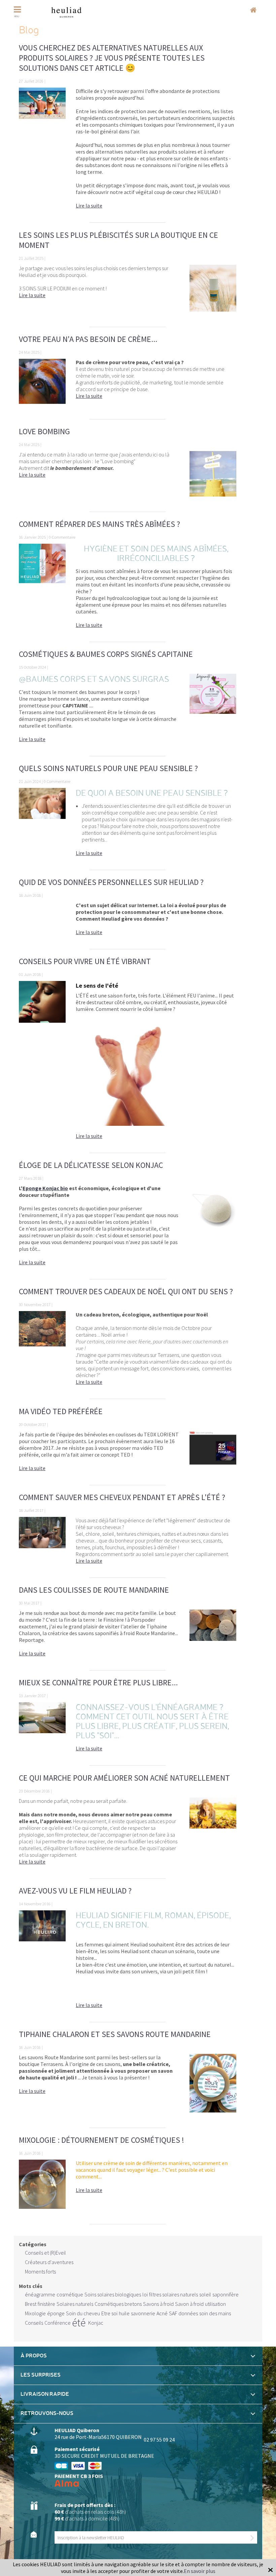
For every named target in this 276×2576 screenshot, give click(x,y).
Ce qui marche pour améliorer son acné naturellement (124, 1778)
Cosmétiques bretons (118, 2304)
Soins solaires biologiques (113, 2294)
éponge (56, 2313)
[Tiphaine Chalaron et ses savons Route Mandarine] (213, 2087)
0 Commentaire (62, 537)
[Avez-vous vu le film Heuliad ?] (42, 1963)
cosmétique (70, 2294)
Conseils (34, 2323)
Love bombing (44, 431)
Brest (31, 2304)
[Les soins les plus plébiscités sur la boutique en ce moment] (213, 292)
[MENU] (22, 10)
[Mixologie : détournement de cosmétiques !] (42, 2188)
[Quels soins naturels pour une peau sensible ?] (42, 825)
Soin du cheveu (83, 2313)
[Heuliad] (66, 12)
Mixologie (35, 2313)
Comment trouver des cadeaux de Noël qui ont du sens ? (126, 1291)
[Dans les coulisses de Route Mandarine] (213, 1636)
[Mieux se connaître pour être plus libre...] (42, 1730)
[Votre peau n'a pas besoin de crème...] (42, 386)
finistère (46, 2304)
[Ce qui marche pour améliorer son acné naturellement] (213, 1835)
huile (124, 2313)
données (188, 2313)
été (79, 2323)
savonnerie (143, 2313)
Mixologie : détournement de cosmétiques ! (101, 2140)
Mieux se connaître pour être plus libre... (98, 1682)
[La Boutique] (253, 10)
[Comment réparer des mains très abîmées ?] (42, 589)
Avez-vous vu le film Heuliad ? (75, 1891)
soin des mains (215, 2313)
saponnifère (226, 2294)
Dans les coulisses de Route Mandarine (94, 1590)
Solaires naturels (75, 2304)
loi (145, 2294)
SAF (173, 2313)
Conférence (58, 2323)
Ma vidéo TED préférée (61, 1411)
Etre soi (109, 2313)
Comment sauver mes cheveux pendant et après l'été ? (122, 1497)
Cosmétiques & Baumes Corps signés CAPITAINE (106, 654)
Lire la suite (89, 205)
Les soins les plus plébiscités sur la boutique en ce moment (118, 240)
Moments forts (40, 2271)
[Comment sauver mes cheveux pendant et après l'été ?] (42, 1544)
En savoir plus (200, 2571)
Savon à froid (189, 2304)
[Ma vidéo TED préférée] (213, 1455)
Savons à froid (158, 2304)
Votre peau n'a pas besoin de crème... (88, 339)
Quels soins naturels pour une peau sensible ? (108, 768)
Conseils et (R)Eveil (45, 2253)
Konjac (96, 2323)
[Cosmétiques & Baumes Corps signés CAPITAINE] (213, 711)
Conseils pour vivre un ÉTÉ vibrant (85, 961)
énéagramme (40, 2294)
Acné (162, 2313)
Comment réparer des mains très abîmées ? (99, 524)
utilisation (215, 2304)
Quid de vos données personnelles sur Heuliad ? (111, 882)
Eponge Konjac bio (45, 1188)
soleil (205, 2294)
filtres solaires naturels (174, 2294)
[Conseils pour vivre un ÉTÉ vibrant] (42, 1063)
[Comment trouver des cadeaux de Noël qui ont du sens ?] (42, 1351)
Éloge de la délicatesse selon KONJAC (91, 1165)
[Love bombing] (213, 478)
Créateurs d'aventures (49, 2262)
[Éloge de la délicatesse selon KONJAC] (213, 1229)
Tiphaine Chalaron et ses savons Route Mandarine (115, 2034)
